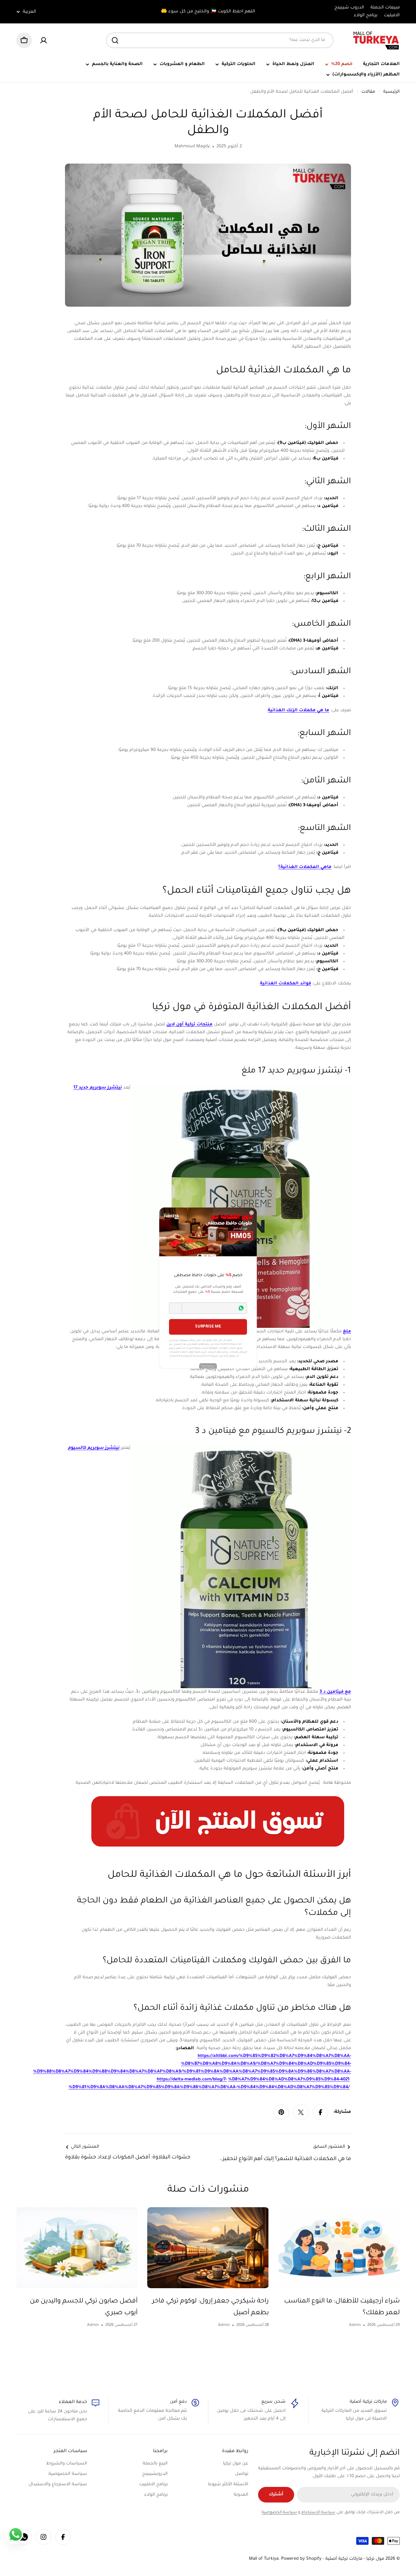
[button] (175, 1308)
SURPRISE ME (208, 1327)
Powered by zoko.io (208, 1366)
